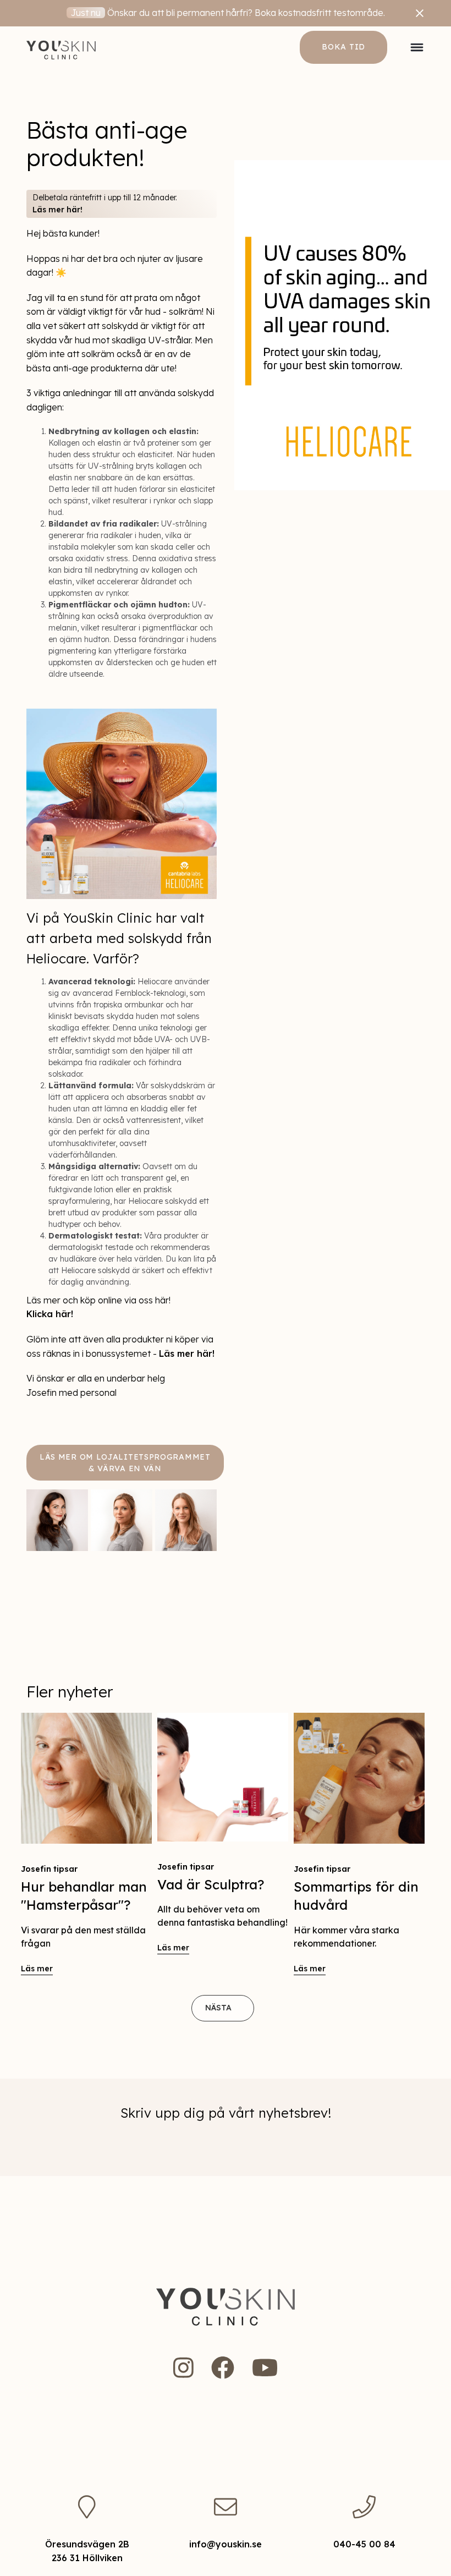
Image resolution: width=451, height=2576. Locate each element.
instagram (183, 2367)
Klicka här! (50, 1314)
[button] (417, 47)
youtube (265, 2367)
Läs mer (37, 1969)
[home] (61, 47)
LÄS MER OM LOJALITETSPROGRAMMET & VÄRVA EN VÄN (125, 1463)
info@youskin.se (226, 2544)
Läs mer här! (57, 210)
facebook (223, 2367)
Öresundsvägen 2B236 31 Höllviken (87, 2551)
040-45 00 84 (364, 2544)
